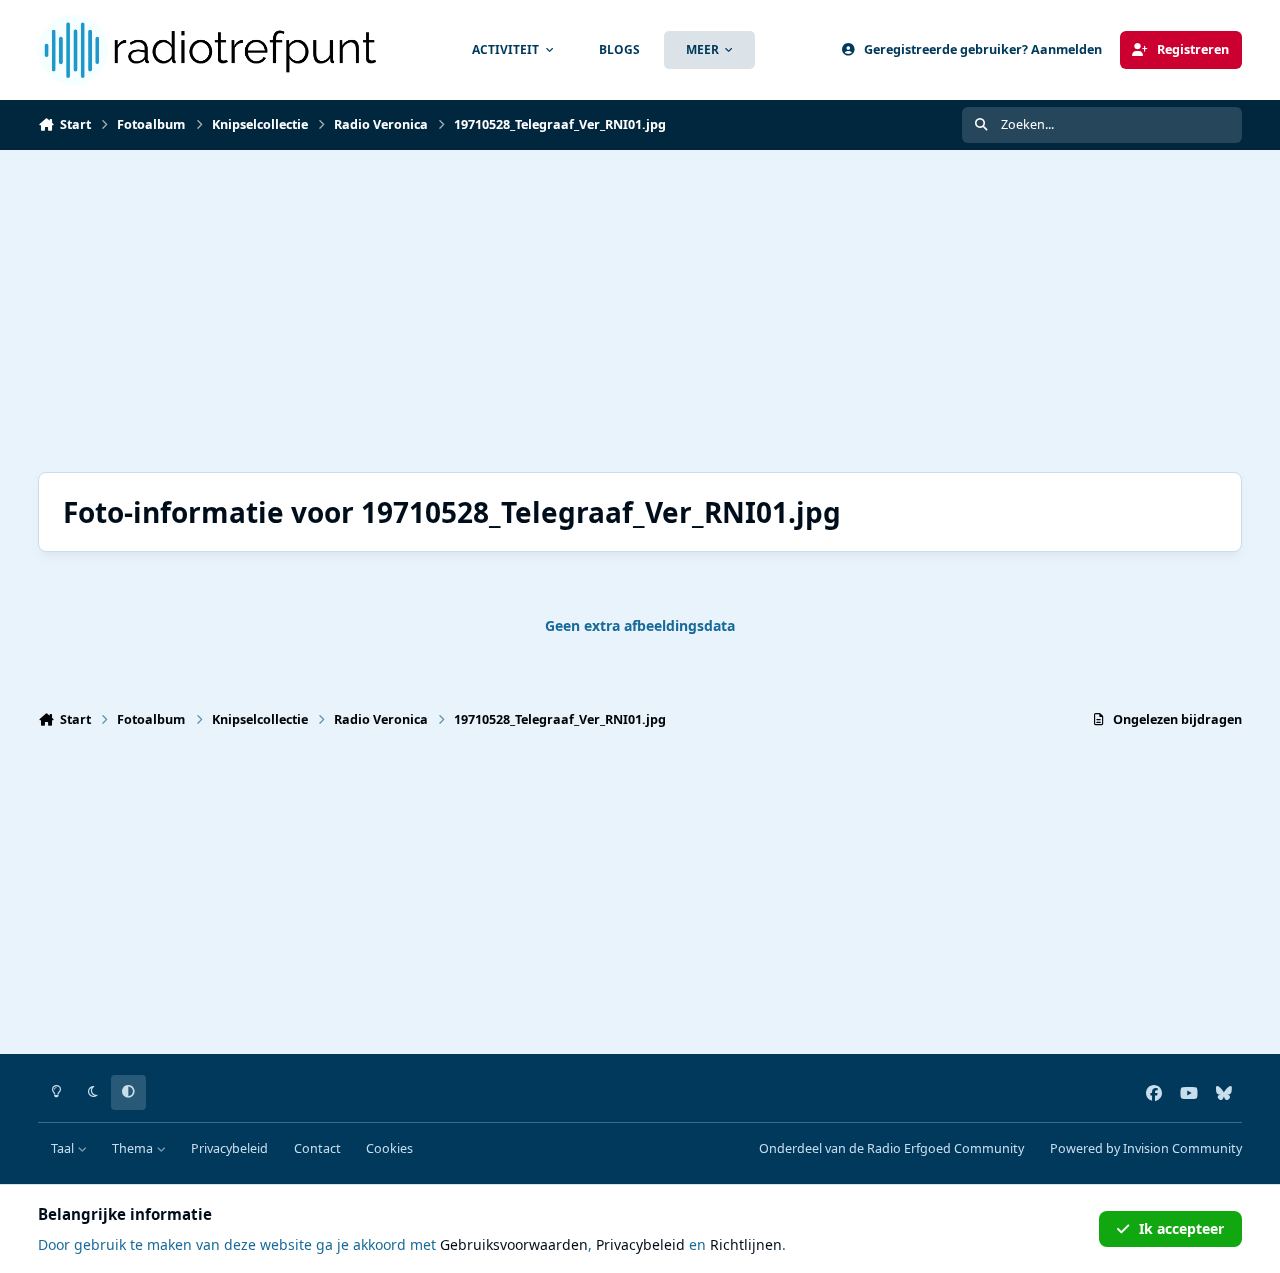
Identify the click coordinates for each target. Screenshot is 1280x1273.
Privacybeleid (229, 1148)
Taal (64, 1148)
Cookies (389, 1148)
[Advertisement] (638, 311)
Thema (134, 1148)
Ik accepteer (1181, 1228)
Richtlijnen (746, 1244)
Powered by (1146, 1148)
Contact (317, 1148)
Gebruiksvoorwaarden (514, 1244)
